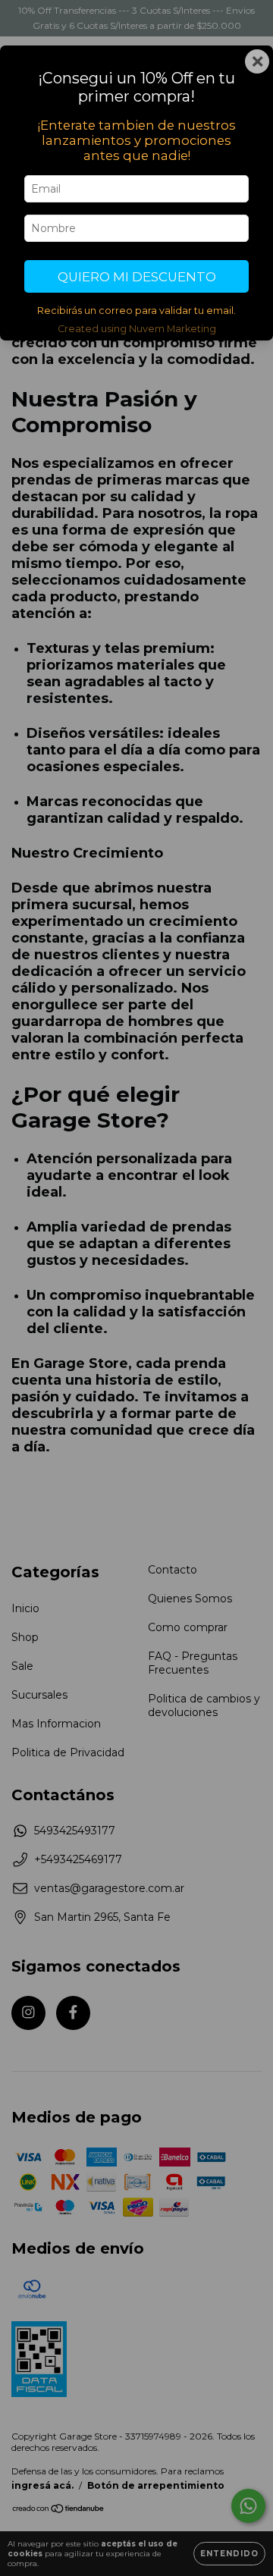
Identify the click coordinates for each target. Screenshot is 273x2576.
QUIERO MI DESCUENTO (137, 277)
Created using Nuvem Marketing (137, 329)
